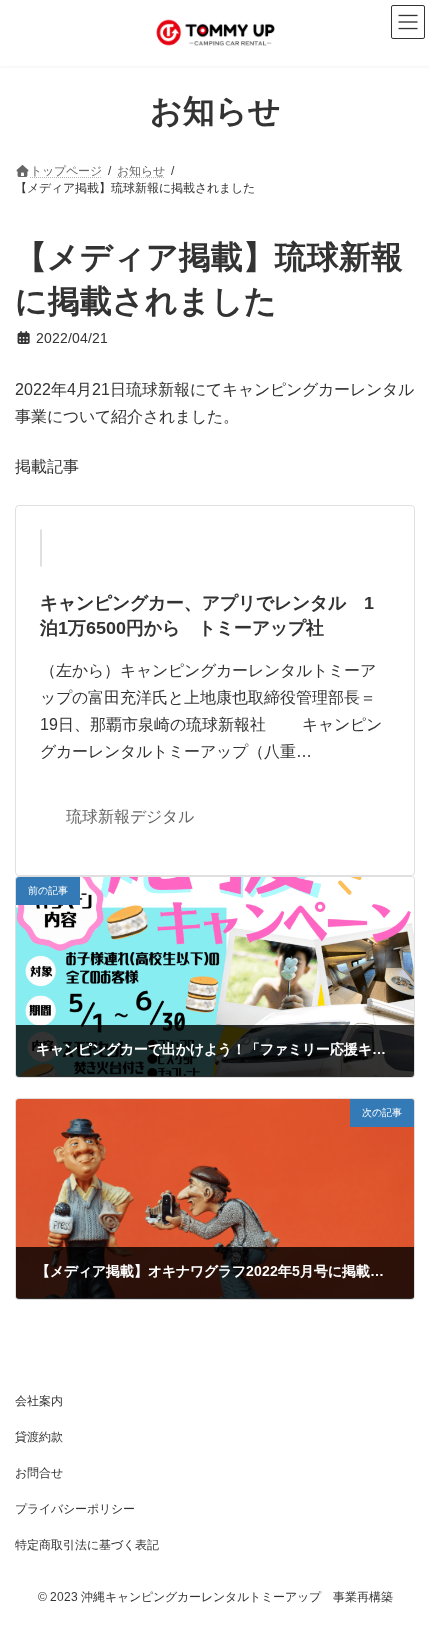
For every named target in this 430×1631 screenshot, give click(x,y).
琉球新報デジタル (130, 816)
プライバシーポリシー (75, 1509)
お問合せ (39, 1473)
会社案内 (39, 1401)
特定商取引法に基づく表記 (87, 1545)
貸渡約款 (39, 1437)
